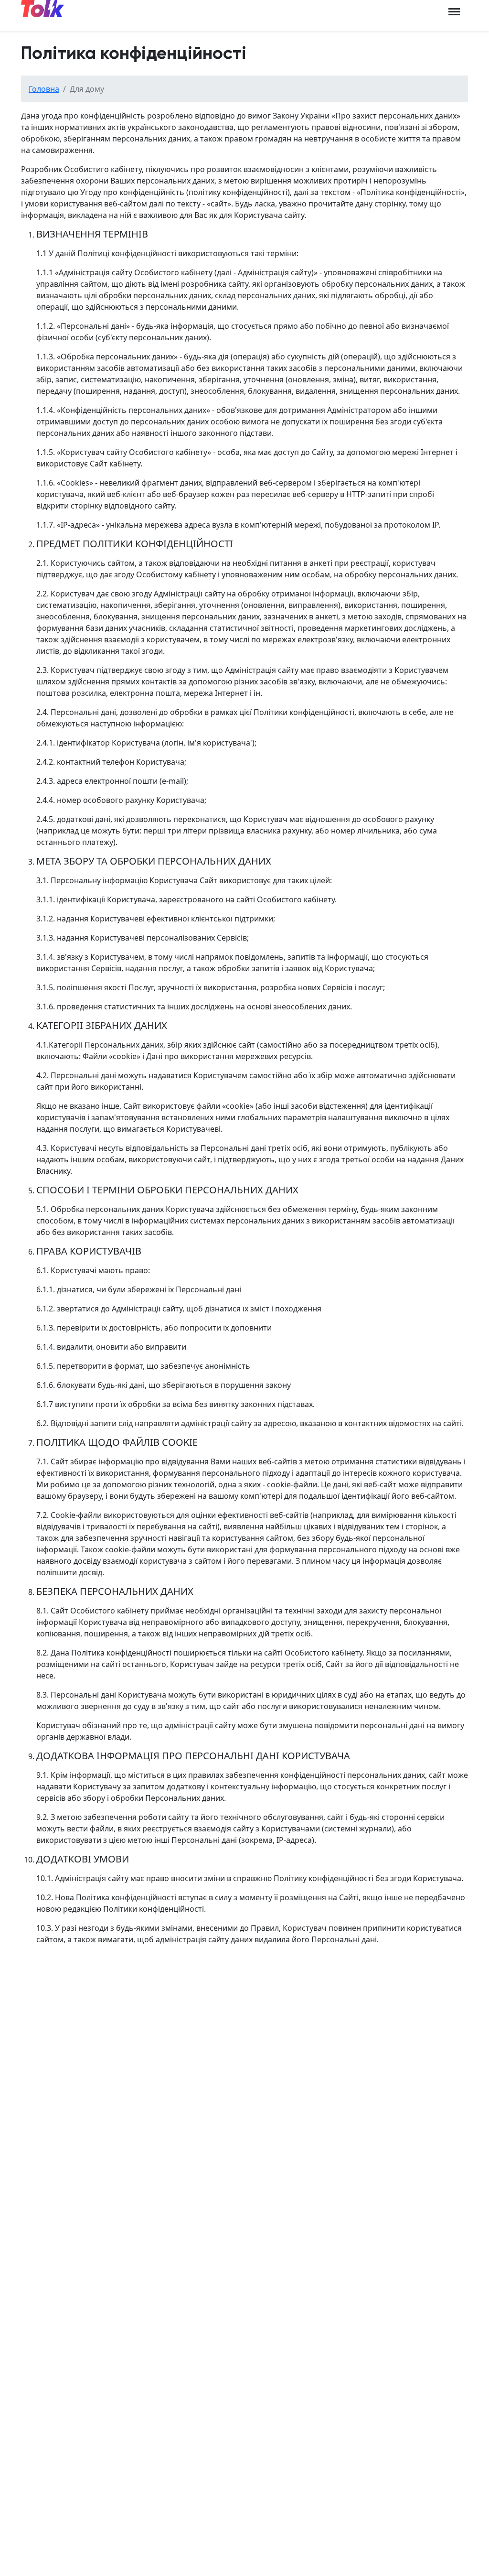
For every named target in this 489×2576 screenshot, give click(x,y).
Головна (44, 89)
